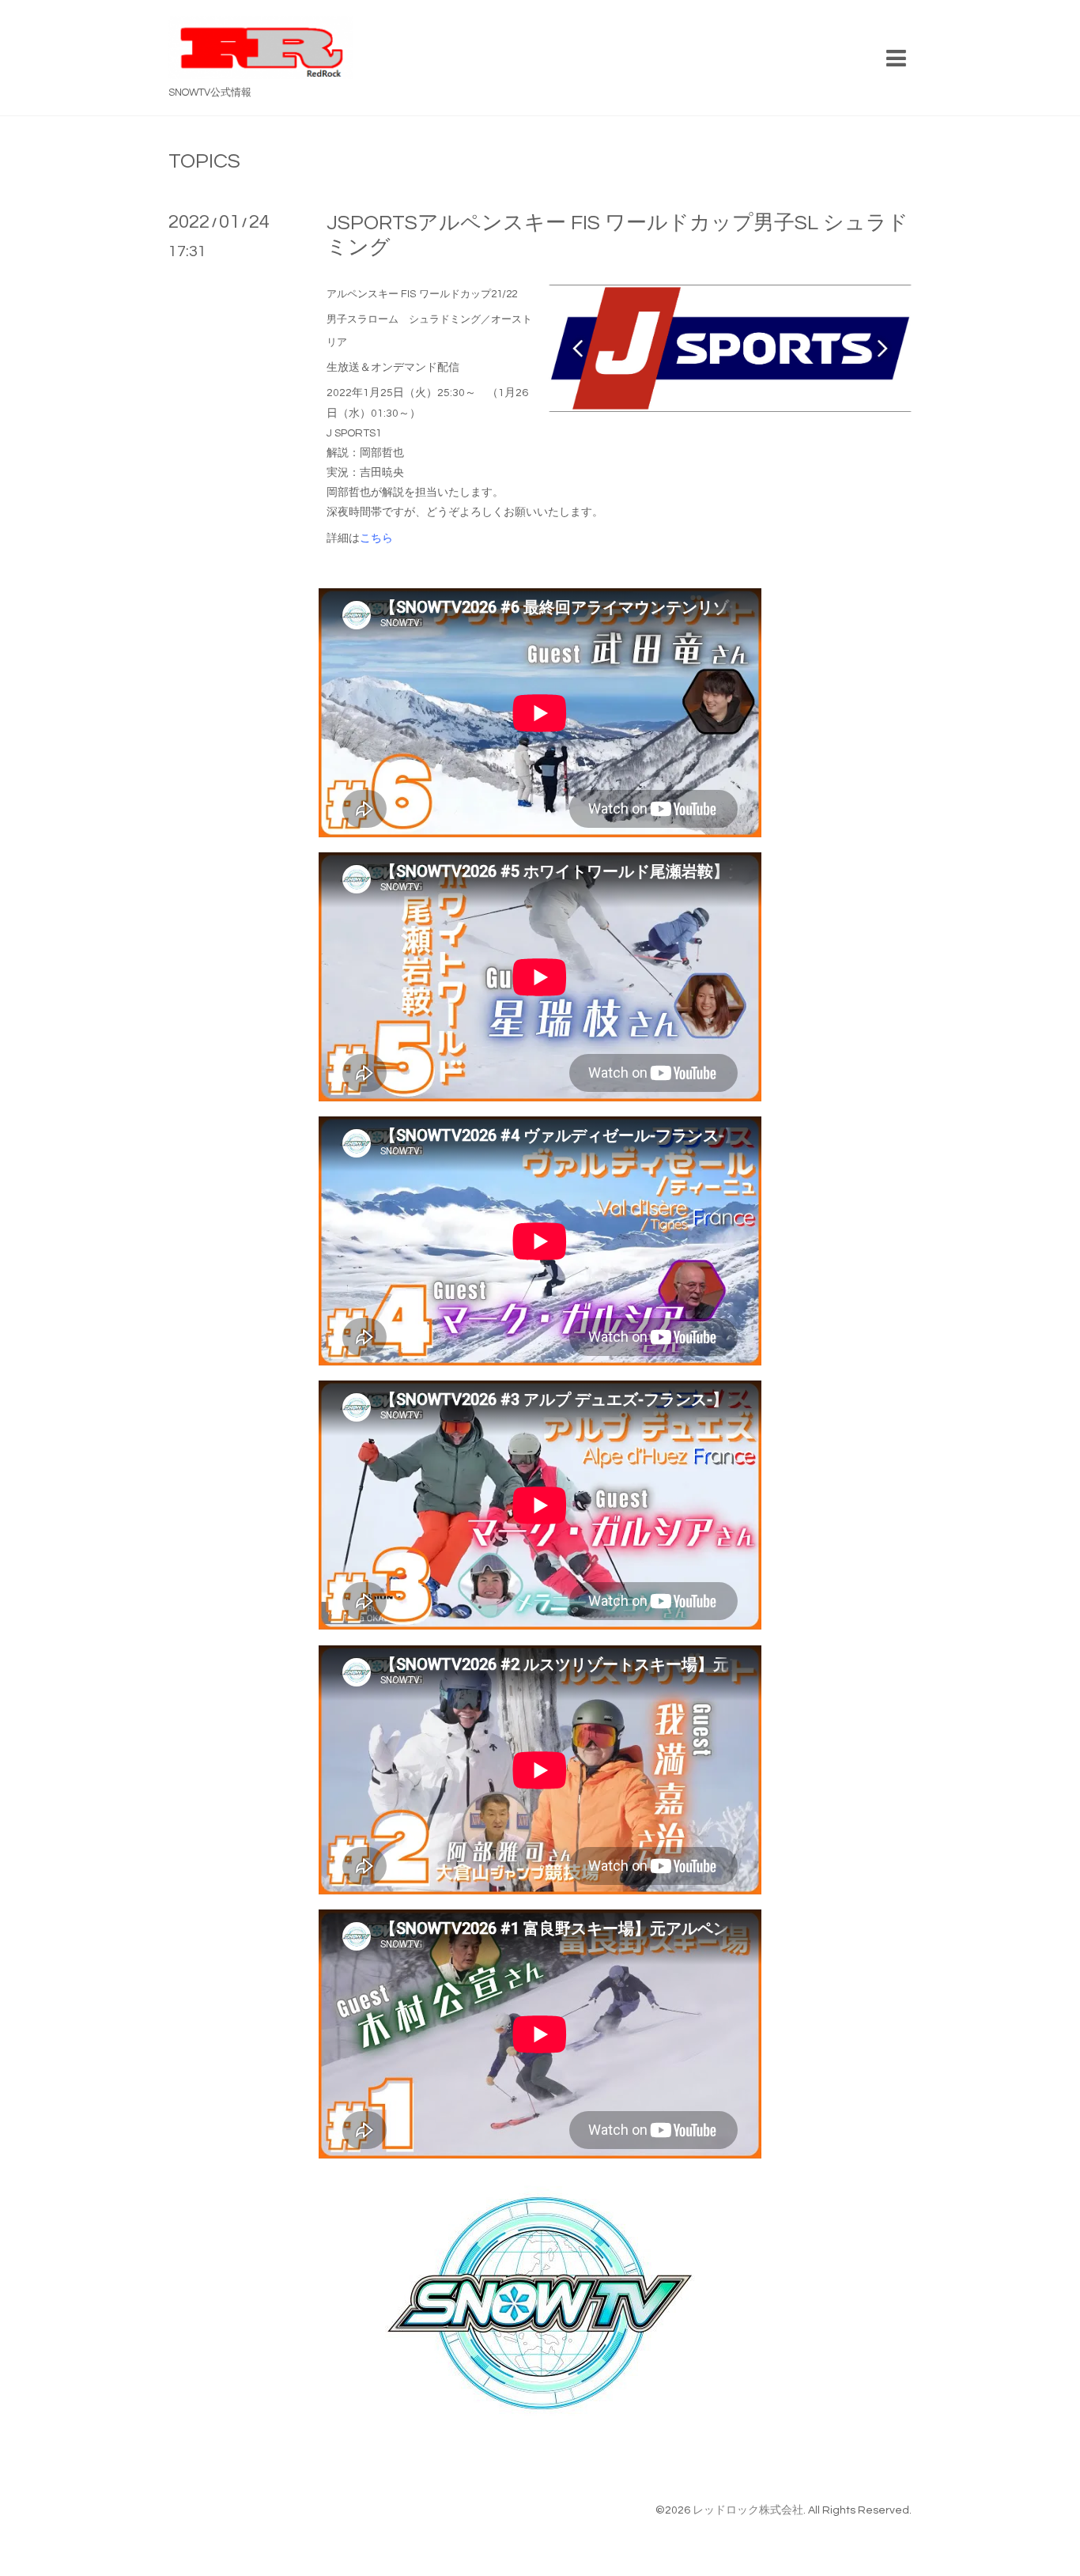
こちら (376, 538)
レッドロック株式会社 (748, 2510)
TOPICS (204, 161)
